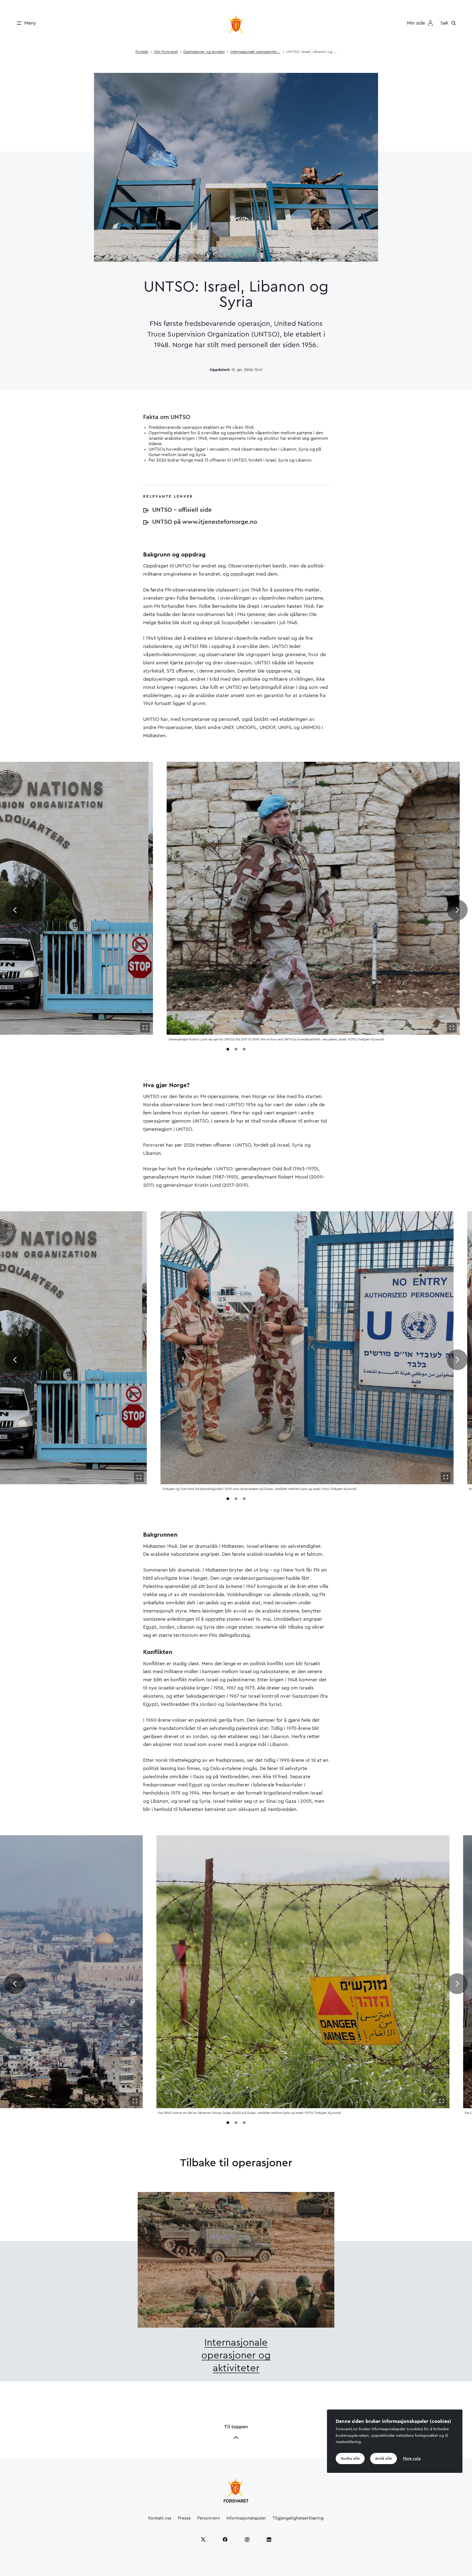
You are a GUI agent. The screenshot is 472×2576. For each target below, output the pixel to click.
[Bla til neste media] (457, 910)
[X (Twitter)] (203, 2539)
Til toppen (236, 2427)
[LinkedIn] (269, 2539)
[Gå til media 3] (244, 1049)
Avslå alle (383, 2459)
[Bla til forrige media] (15, 910)
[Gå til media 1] (228, 1049)
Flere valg (412, 2459)
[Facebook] (225, 2539)
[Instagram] (247, 2539)
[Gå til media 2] (236, 1049)
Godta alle (350, 2459)
